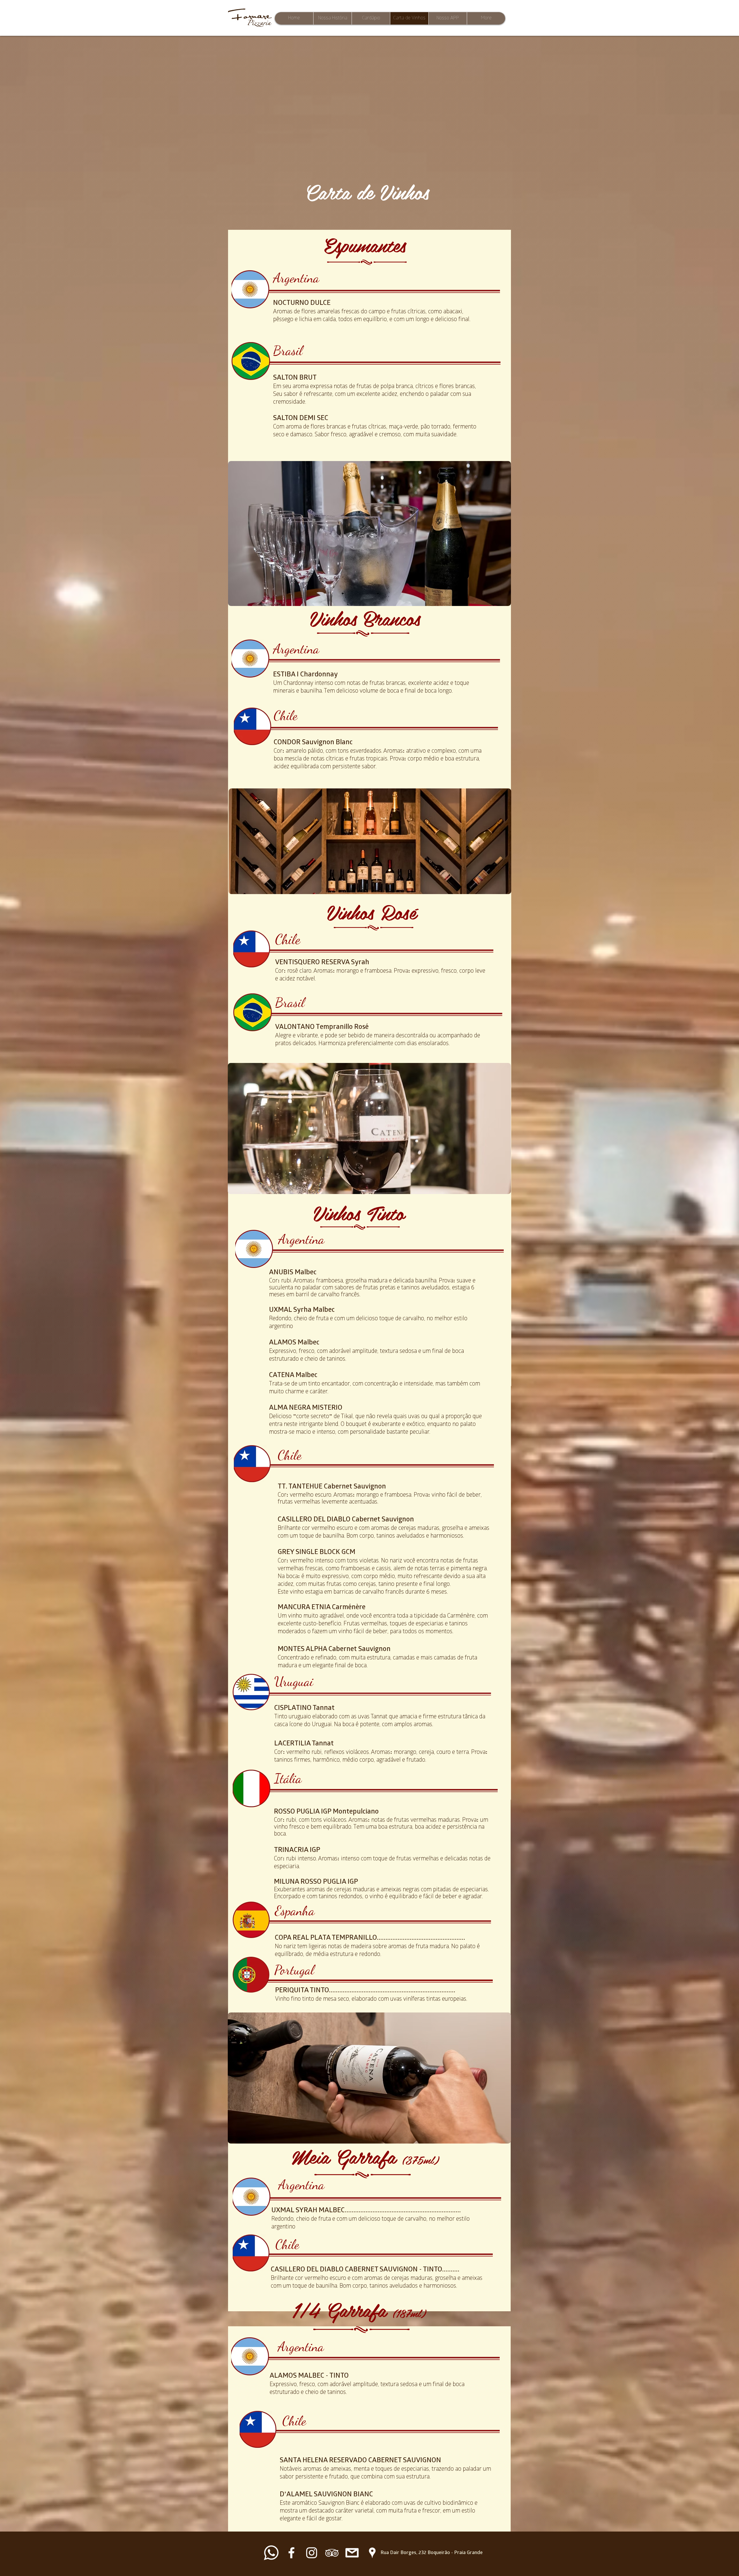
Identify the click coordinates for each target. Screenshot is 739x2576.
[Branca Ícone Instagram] (312, 2553)
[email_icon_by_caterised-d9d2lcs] (352, 2553)
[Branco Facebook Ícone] (291, 2553)
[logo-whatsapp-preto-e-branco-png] (271, 2553)
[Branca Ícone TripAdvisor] (332, 2553)
